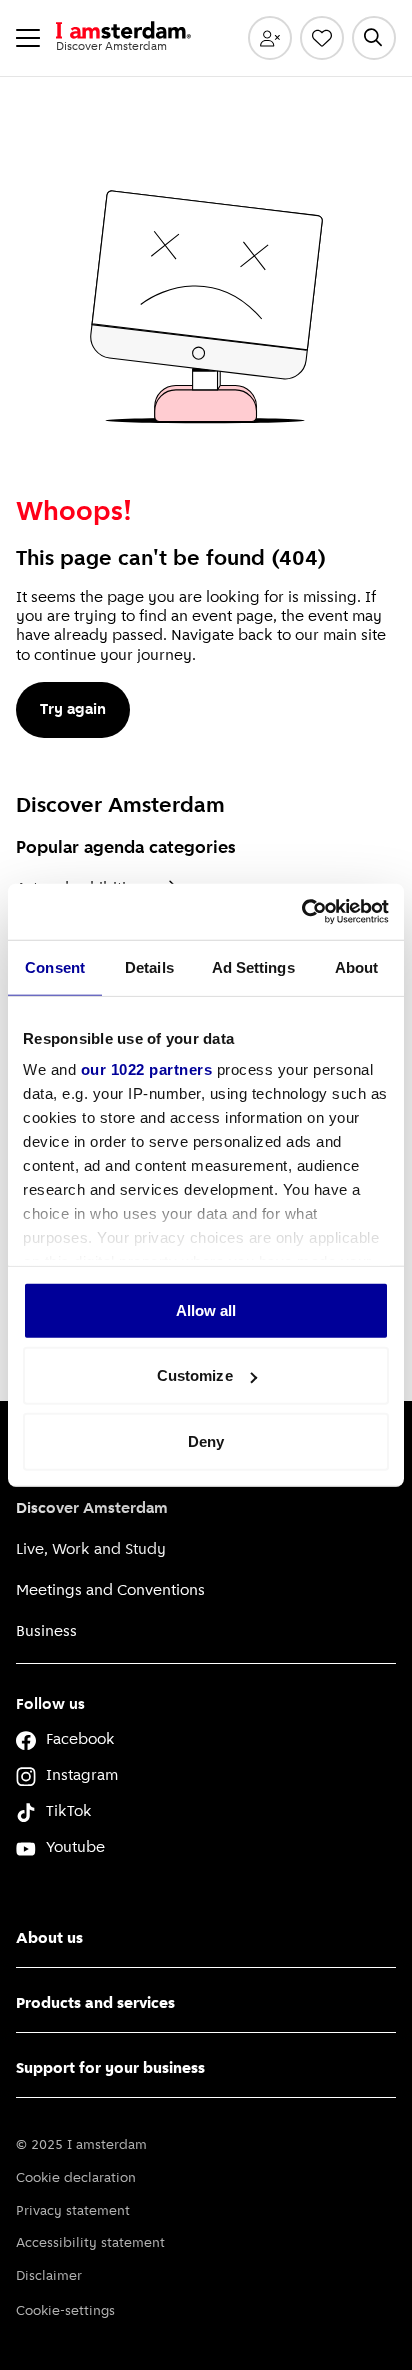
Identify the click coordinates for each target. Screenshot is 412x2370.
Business (46, 1632)
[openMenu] (28, 38)
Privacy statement (73, 2211)
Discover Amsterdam (92, 1509)
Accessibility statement (90, 2243)
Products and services (95, 2004)
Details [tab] (149, 966)
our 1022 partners (147, 1069)
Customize (195, 1375)
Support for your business (110, 2069)
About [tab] (357, 966)
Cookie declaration (76, 2178)
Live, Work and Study (91, 1550)
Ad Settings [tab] (253, 966)
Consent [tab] (55, 966)
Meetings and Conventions (110, 1591)
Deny (206, 1440)
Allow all (206, 1309)
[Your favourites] (322, 38)
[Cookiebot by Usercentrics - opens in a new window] (301, 912)
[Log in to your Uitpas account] (270, 38)
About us (49, 1939)
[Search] (374, 38)
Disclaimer (49, 2276)
